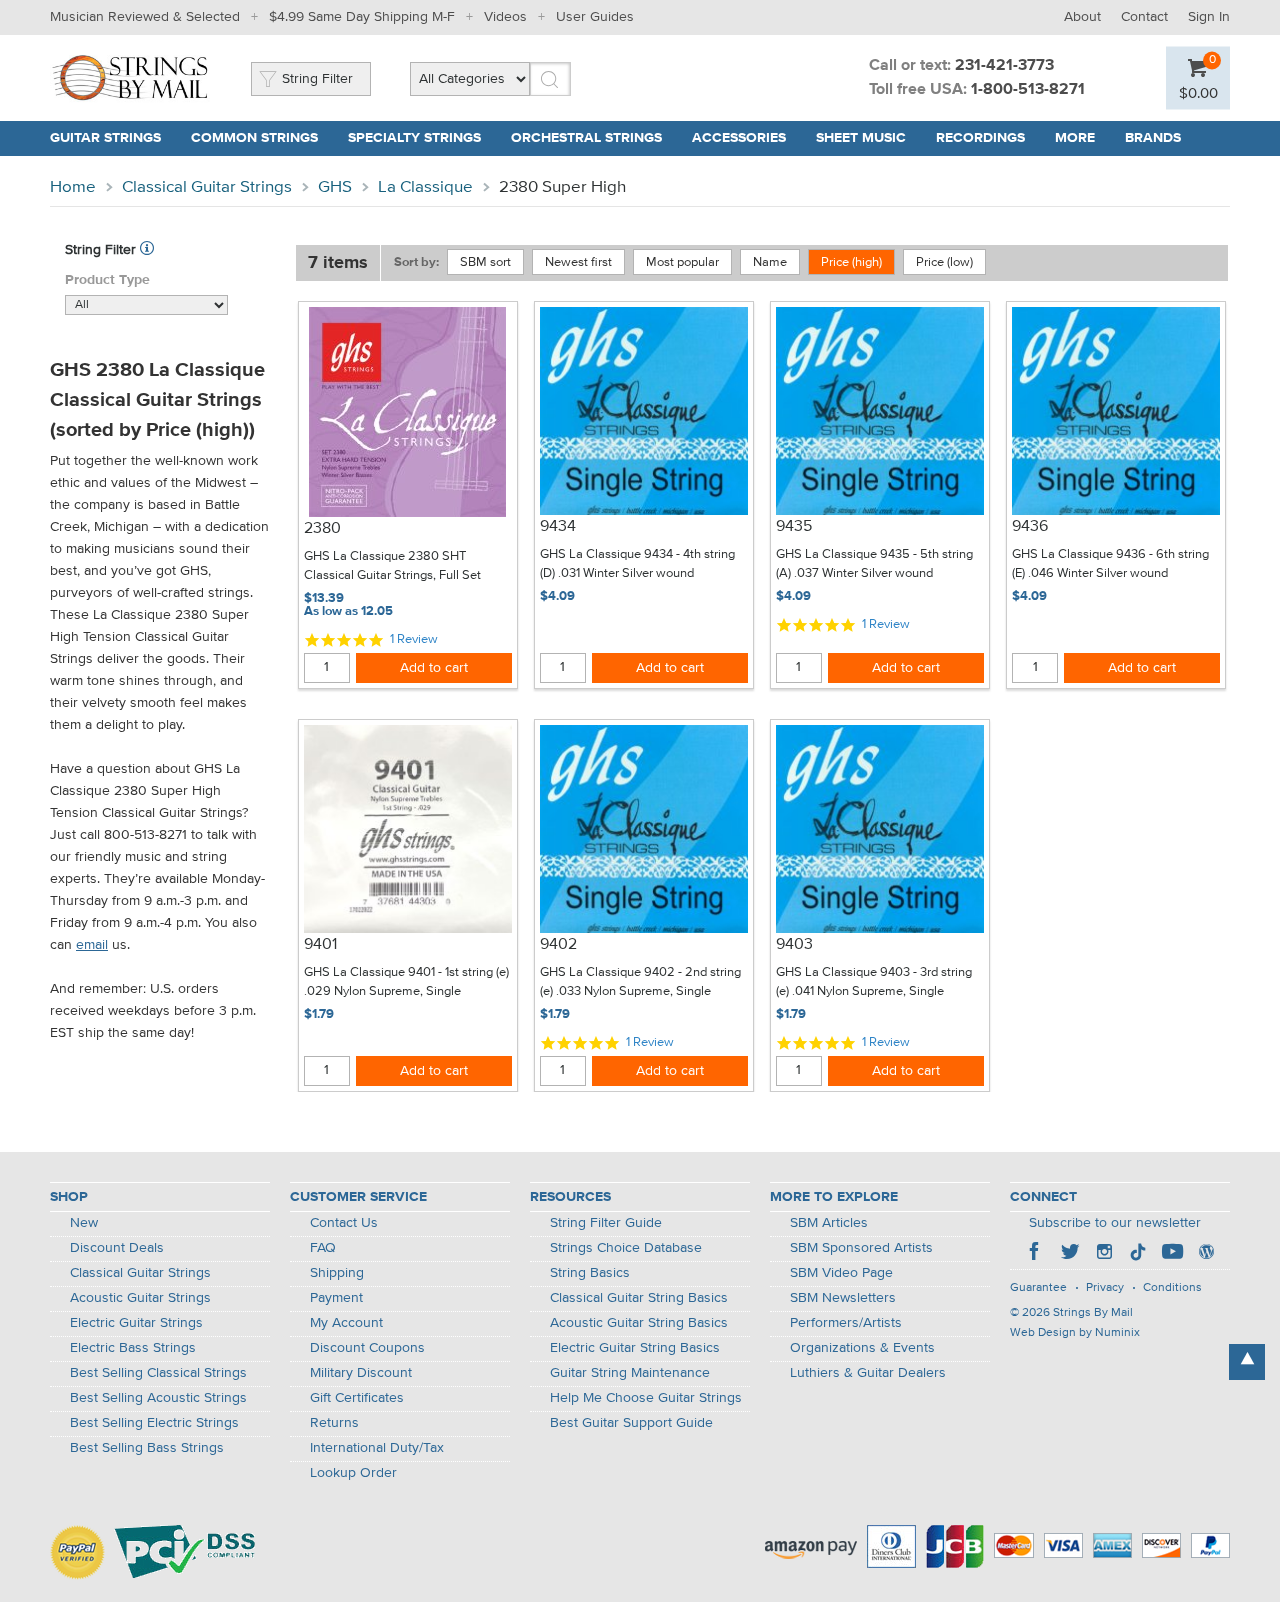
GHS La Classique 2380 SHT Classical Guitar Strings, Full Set (392, 566)
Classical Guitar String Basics (639, 1298)
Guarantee (1038, 1288)
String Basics (590, 1273)
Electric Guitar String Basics (635, 1348)
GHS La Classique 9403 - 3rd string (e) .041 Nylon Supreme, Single (874, 982)
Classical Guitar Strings (207, 187)
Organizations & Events (862, 1348)
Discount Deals (117, 1248)
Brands (1153, 138)
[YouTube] (1172, 1254)
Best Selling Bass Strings (147, 1448)
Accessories (739, 138)
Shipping (337, 1273)
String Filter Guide (606, 1223)
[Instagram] (1104, 1254)
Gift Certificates (357, 1398)
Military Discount (361, 1373)
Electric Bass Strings (133, 1348)
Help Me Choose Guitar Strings (646, 1398)
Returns (334, 1423)
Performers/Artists (846, 1323)
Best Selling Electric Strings (154, 1423)
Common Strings (254, 138)
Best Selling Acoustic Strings (158, 1398)
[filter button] (147, 250)
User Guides (595, 17)
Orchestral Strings (586, 138)
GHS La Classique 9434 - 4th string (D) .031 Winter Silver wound (637, 564)
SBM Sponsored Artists (861, 1248)
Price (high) (851, 262)
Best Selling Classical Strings (158, 1373)
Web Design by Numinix (1075, 1333)
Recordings (980, 138)
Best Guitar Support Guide (631, 1423)
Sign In (1209, 17)
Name (770, 262)
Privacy (1105, 1288)
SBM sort (485, 262)
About (1082, 17)
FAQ (323, 1248)
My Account (346, 1323)
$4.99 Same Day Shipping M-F (362, 17)
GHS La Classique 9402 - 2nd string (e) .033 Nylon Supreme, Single (640, 982)
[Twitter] (1070, 1254)
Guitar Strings (105, 138)
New (84, 1223)
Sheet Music (861, 138)
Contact (1144, 17)
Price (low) (944, 262)
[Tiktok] (1138, 1254)
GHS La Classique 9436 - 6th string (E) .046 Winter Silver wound (1110, 564)
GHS (335, 187)
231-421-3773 (1004, 66)
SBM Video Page (841, 1273)
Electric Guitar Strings (136, 1323)
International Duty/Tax (377, 1448)
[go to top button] (1247, 1362)
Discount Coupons (367, 1348)
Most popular (682, 262)
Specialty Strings (414, 138)
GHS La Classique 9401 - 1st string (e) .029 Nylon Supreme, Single (406, 982)
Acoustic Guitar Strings (140, 1298)
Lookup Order (353, 1473)
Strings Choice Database (626, 1248)
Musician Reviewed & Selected (145, 17)
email (92, 945)
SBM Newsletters (843, 1298)
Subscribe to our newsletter (1115, 1223)
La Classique (425, 187)
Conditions (1172, 1288)
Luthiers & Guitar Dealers (868, 1373)
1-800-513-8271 (1028, 90)
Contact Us (344, 1223)
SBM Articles (829, 1223)
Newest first (578, 262)
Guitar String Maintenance (630, 1373)
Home (73, 187)
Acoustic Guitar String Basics (639, 1323)
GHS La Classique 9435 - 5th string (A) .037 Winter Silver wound (874, 564)
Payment (336, 1298)
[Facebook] (1036, 1254)
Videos (505, 17)
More (1075, 138)
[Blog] (1206, 1254)
